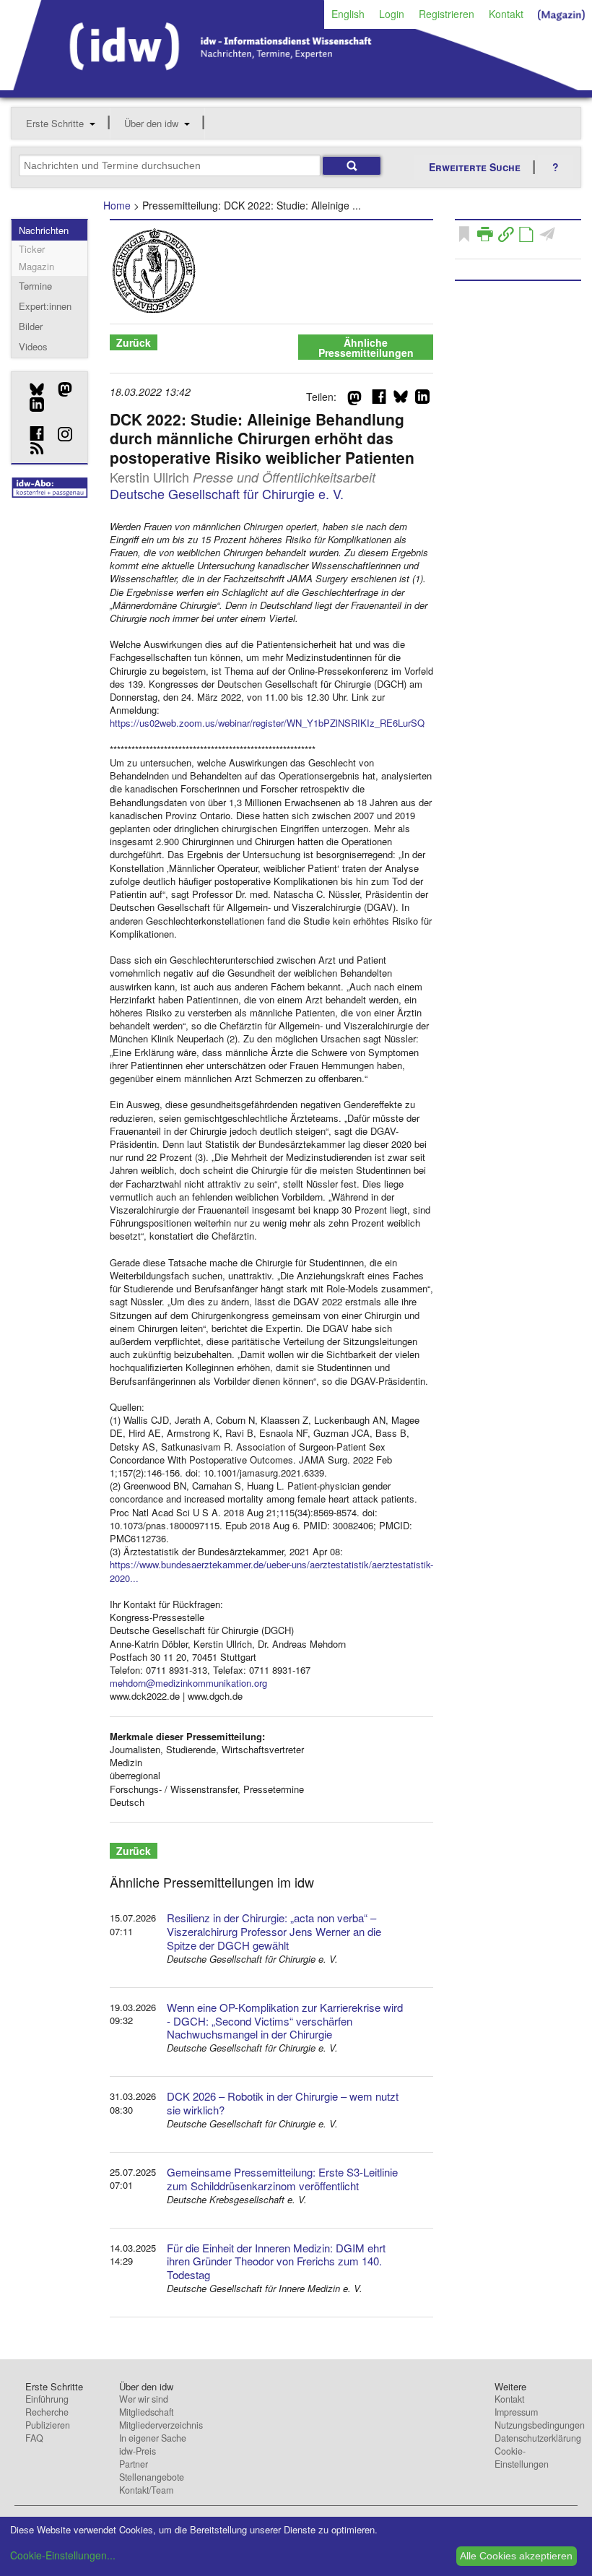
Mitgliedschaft (146, 2412)
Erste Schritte (55, 123)
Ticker (32, 249)
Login (392, 14)
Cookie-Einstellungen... (63, 2555)
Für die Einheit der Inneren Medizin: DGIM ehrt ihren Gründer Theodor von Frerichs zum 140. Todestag (276, 2261)
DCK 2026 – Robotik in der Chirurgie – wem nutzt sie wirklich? (283, 2103)
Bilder (31, 326)
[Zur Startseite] (296, 85)
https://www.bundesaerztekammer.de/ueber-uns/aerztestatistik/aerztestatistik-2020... (271, 1571)
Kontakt (506, 14)
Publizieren (48, 2425)
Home (117, 205)
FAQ (34, 2438)
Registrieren (447, 14)
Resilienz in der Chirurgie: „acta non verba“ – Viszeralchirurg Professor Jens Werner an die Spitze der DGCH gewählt (274, 1931)
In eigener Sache (153, 2438)
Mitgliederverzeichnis (161, 2425)
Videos (33, 346)
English (348, 14)
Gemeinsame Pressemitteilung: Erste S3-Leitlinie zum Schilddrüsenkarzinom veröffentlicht (282, 2179)
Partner (134, 2464)
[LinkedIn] (31, 405)
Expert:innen (45, 306)
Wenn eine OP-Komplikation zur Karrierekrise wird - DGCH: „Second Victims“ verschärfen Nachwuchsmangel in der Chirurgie (285, 2021)
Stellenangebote (152, 2477)
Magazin (36, 266)
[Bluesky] (31, 389)
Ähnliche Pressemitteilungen (366, 347)
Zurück (134, 342)
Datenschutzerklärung (538, 2438)
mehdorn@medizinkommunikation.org (188, 1683)
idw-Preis (138, 2451)
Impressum (516, 2412)
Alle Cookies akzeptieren (516, 2556)
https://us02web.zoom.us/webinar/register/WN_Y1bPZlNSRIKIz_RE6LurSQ (267, 723)
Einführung (47, 2399)
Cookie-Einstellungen (522, 2458)
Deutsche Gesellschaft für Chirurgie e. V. (227, 493)
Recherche (47, 2412)
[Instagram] (60, 434)
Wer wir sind (144, 2399)
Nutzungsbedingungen (540, 2425)
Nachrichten (44, 230)
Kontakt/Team (146, 2490)
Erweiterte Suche (475, 167)
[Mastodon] (60, 389)
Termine (35, 286)
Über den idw (151, 123)
